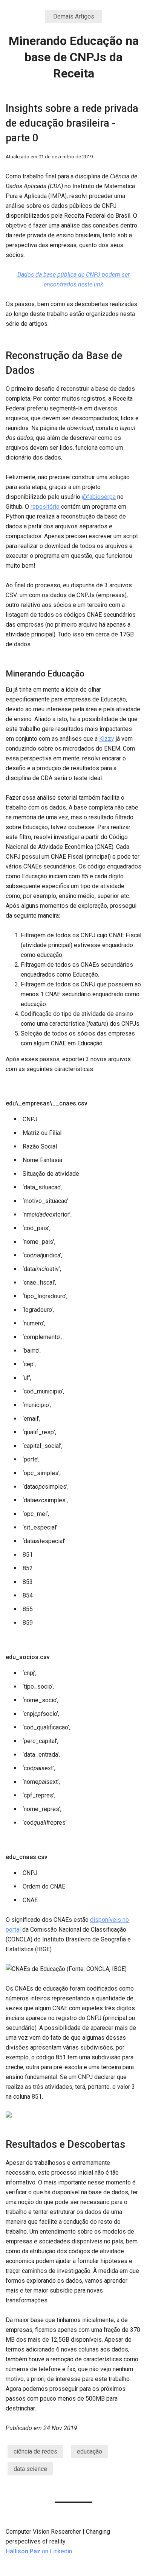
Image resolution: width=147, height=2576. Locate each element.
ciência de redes (35, 2451)
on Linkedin (39, 2551)
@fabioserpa (99, 497)
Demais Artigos (74, 16)
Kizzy (107, 739)
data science (30, 2469)
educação (90, 2451)
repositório (45, 507)
